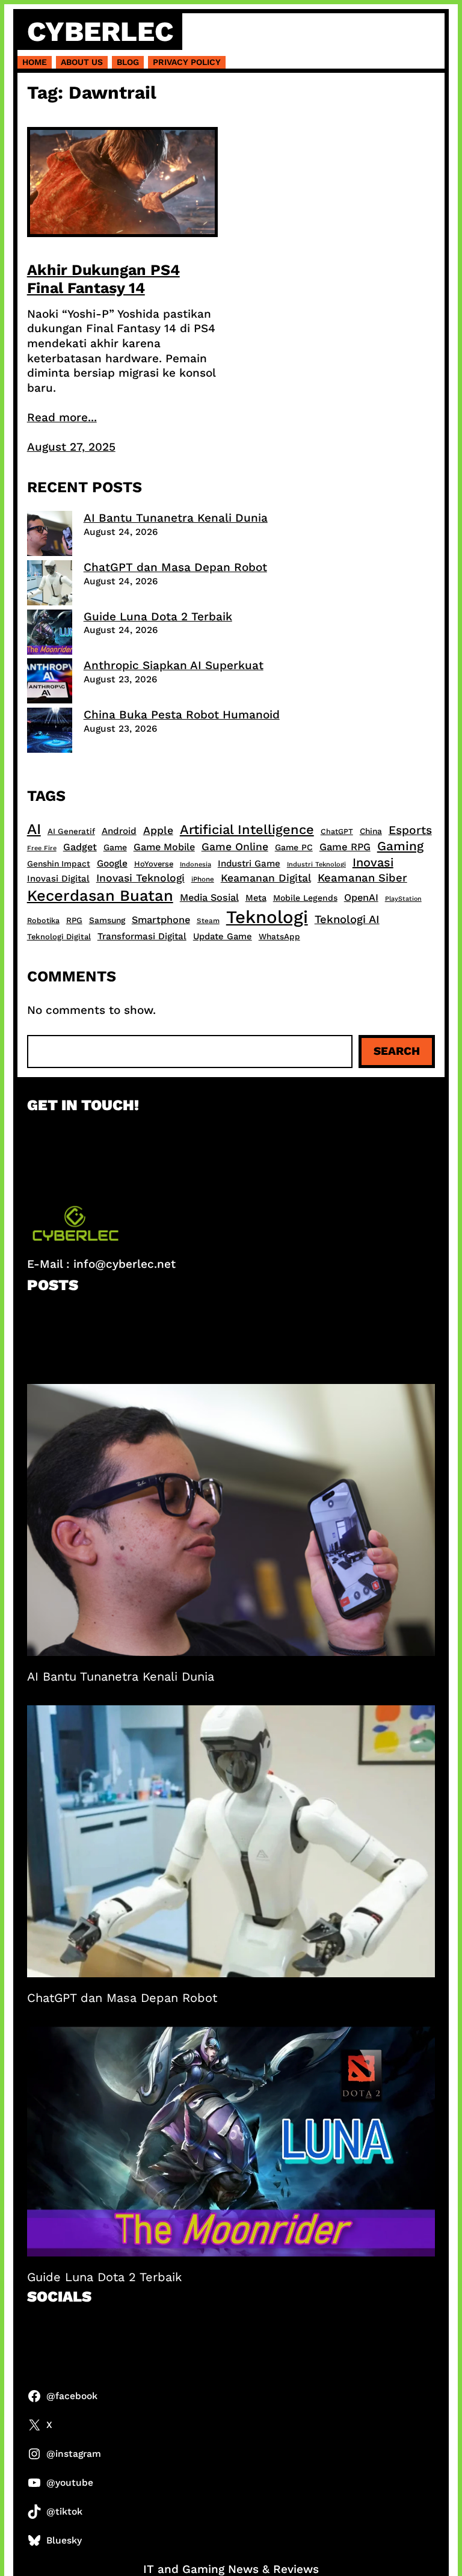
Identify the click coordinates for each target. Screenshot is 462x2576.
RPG (74, 920)
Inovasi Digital (58, 879)
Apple (158, 830)
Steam (208, 921)
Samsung (107, 920)
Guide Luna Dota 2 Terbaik (158, 616)
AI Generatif (71, 831)
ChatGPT (337, 831)
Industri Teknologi (316, 864)
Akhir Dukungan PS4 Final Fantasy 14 (103, 279)
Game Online (235, 847)
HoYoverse (154, 864)
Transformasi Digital (142, 936)
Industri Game (249, 863)
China (371, 831)
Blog (128, 62)
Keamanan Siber (362, 878)
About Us (82, 62)
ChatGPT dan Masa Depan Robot (175, 567)
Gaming (400, 846)
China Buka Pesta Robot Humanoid (182, 715)
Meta (256, 898)
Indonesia (196, 864)
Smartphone (161, 920)
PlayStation (403, 899)
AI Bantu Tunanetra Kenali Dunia (176, 518)
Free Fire (42, 848)
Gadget (80, 847)
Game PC (294, 847)
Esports (410, 830)
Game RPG (345, 847)
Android (119, 831)
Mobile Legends (305, 898)
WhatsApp (279, 936)
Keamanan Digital (266, 878)
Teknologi (267, 917)
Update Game (223, 936)
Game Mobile (164, 847)
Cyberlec (100, 31)
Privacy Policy (187, 62)
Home (35, 62)
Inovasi (373, 862)
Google (112, 863)
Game (115, 847)
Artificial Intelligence (247, 829)
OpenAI (361, 897)
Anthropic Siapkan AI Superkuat (174, 665)
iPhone (203, 879)
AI (34, 829)
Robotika (43, 920)
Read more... (62, 417)
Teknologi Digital (59, 937)
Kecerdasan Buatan (100, 895)
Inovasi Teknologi (140, 878)
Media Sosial (209, 897)
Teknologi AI (347, 919)
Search (397, 1051)
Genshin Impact (59, 863)
